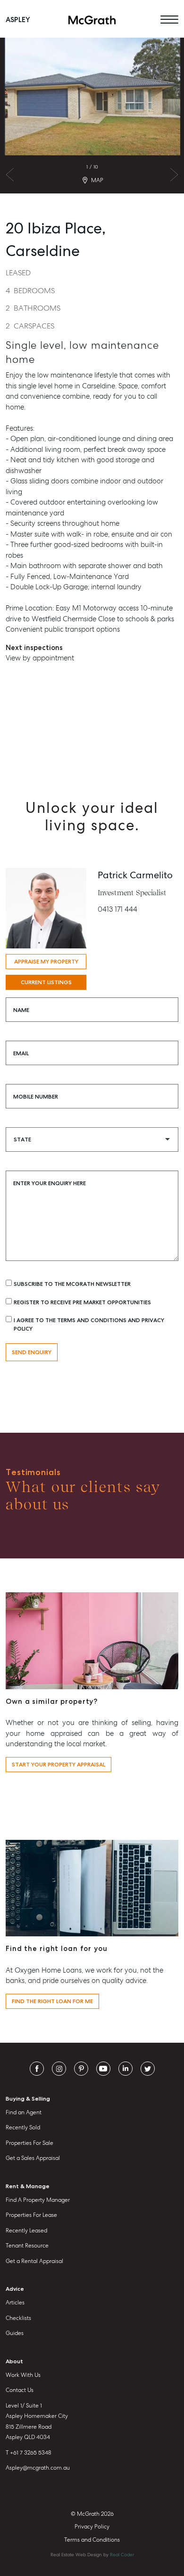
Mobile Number (36, 1097)
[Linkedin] (125, 2068)
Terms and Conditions (92, 2540)
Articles (15, 2303)
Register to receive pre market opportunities (82, 1302)
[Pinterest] (81, 2068)
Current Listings (46, 982)
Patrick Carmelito (135, 875)
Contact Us (20, 2390)
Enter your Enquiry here (50, 1183)
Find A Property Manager (38, 2200)
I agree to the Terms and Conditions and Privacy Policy (89, 1324)
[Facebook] (37, 2068)
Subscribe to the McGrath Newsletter (72, 1284)
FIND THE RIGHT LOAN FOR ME (52, 2001)
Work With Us (23, 2375)
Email (21, 1053)
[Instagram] (59, 2068)
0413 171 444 (117, 909)
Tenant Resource (27, 2246)
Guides (15, 2333)
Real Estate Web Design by (92, 2555)
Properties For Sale (29, 2143)
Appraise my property (46, 962)
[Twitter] (148, 2068)
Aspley (18, 20)
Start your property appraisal (59, 1765)
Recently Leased (26, 2231)
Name (21, 1010)
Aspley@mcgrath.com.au (38, 2468)
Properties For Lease (31, 2215)
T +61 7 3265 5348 (29, 2453)
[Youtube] (103, 2068)
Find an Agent (24, 2112)
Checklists (18, 2318)
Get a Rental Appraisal (34, 2261)
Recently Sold (23, 2127)
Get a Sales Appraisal (33, 2158)
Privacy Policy (92, 2527)
